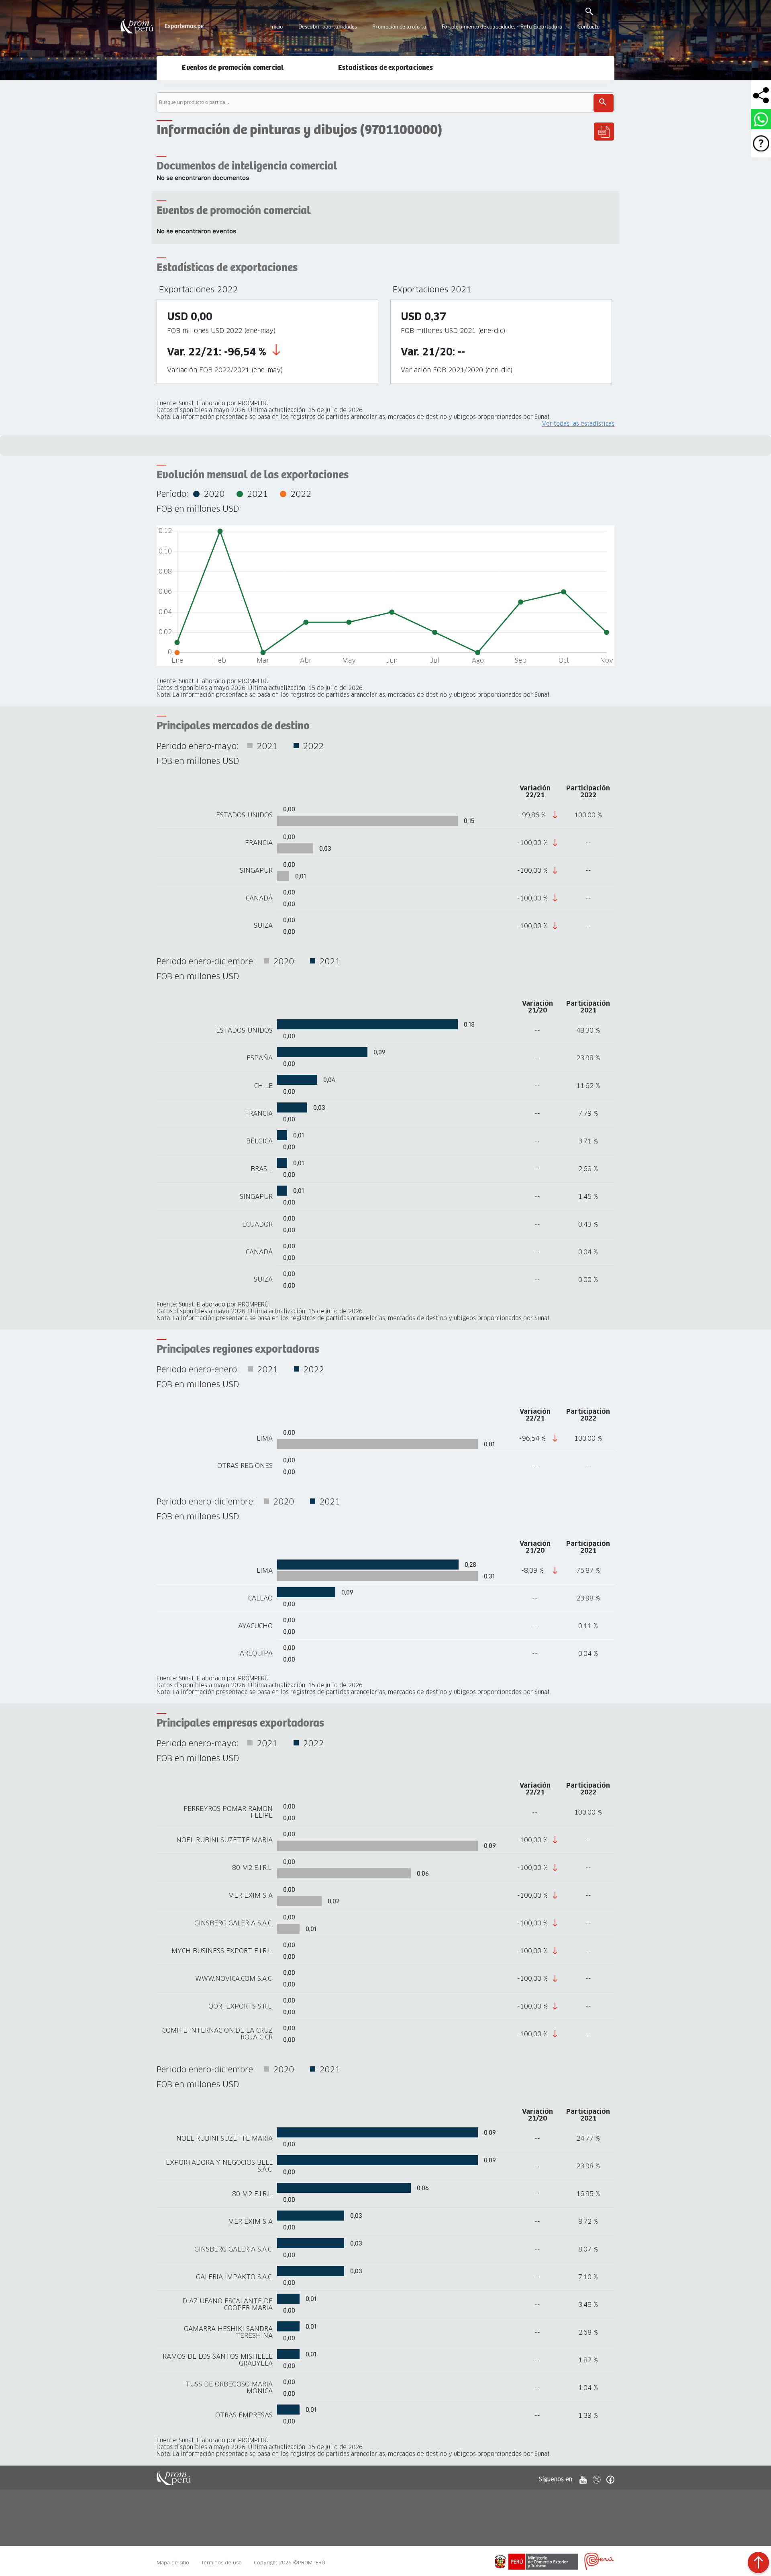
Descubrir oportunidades (328, 27)
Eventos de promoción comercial (233, 68)
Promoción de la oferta (399, 27)
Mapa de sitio (173, 2563)
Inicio (276, 27)
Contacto (588, 27)
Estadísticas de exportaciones (385, 68)
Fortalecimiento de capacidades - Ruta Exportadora (502, 27)
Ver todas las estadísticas (578, 424)
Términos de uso (221, 2563)
